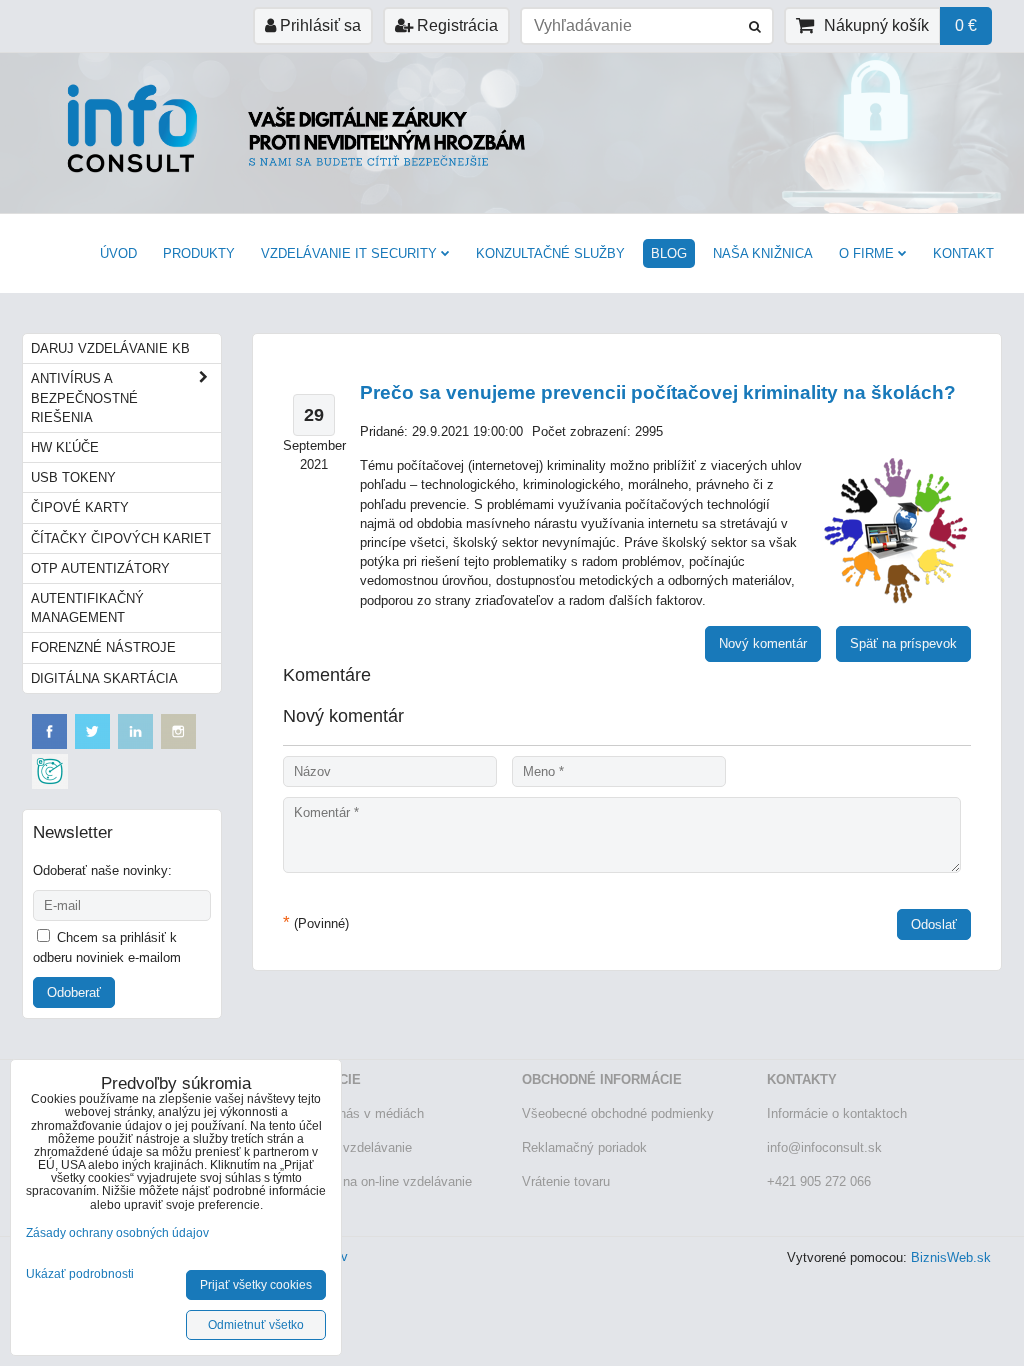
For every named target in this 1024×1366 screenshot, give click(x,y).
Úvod (118, 253)
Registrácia (455, 25)
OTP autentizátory (100, 568)
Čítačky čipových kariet (121, 538)
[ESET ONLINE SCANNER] (50, 784)
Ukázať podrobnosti (80, 1274)
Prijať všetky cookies (256, 1285)
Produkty (199, 253)
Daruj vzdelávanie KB (110, 348)
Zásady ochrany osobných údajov (117, 1233)
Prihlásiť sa (318, 25)
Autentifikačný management (87, 608)
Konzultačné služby (550, 253)
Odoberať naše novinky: (102, 870)
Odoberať (74, 992)
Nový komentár (763, 643)
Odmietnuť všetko (256, 1325)
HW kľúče (65, 447)
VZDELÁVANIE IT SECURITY (349, 253)
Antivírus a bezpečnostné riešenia (84, 397)
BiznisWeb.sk (951, 1257)
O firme (866, 253)
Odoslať (934, 924)
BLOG (669, 253)
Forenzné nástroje (103, 647)
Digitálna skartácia (104, 678)
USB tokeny (73, 477)
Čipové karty (80, 507)
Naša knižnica (763, 253)
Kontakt (963, 253)
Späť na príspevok (903, 643)
